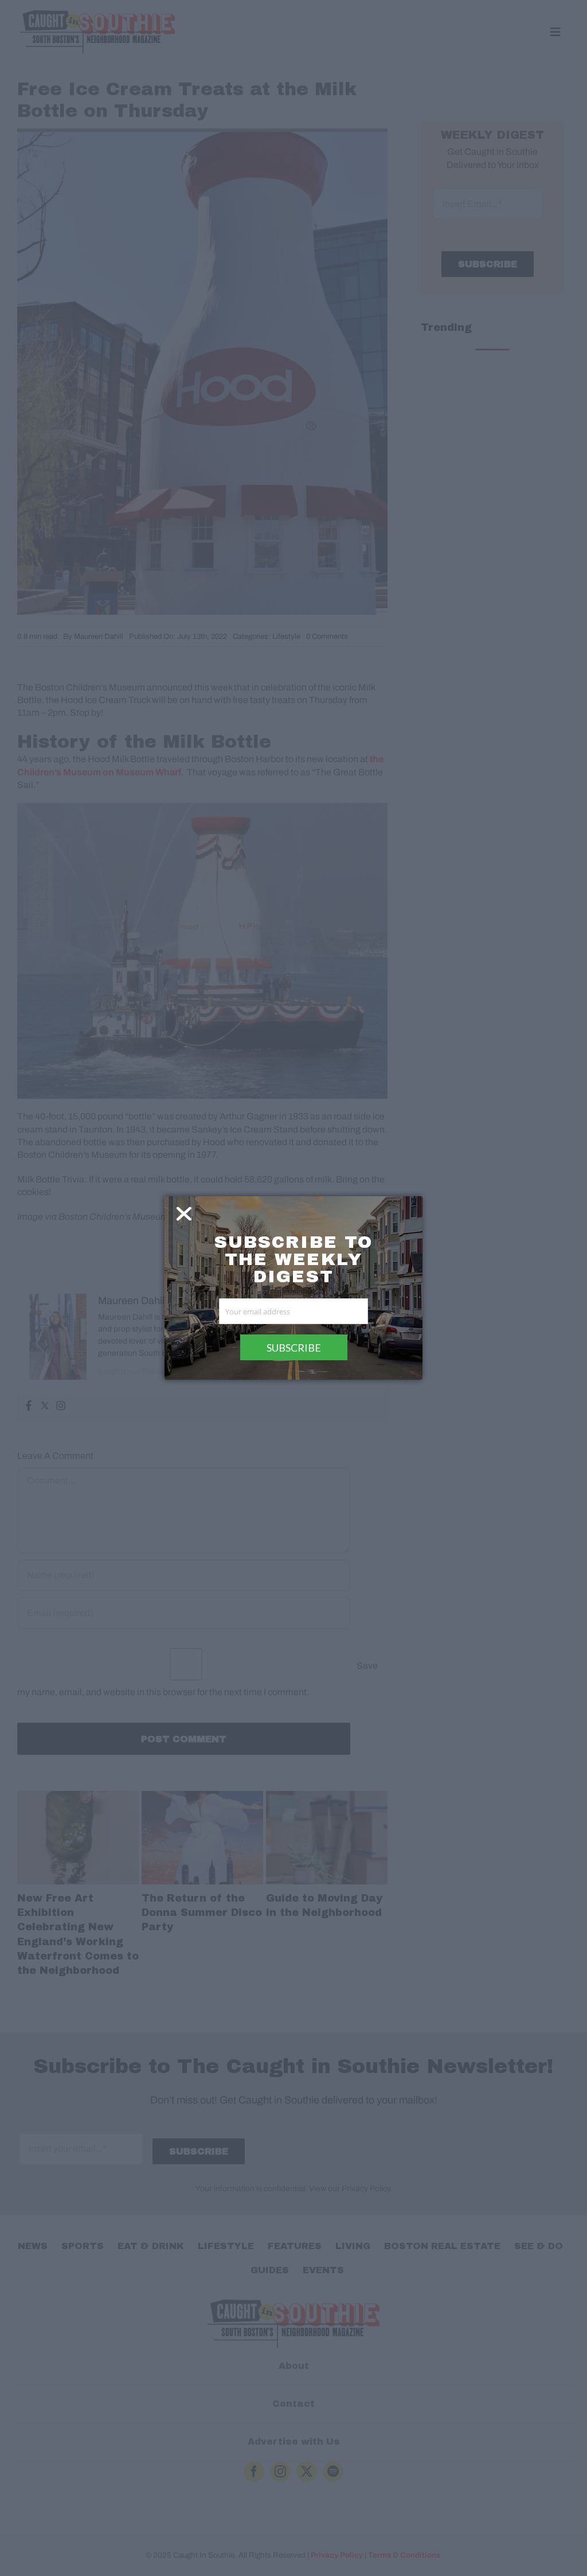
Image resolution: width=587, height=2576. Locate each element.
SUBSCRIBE (294, 1348)
